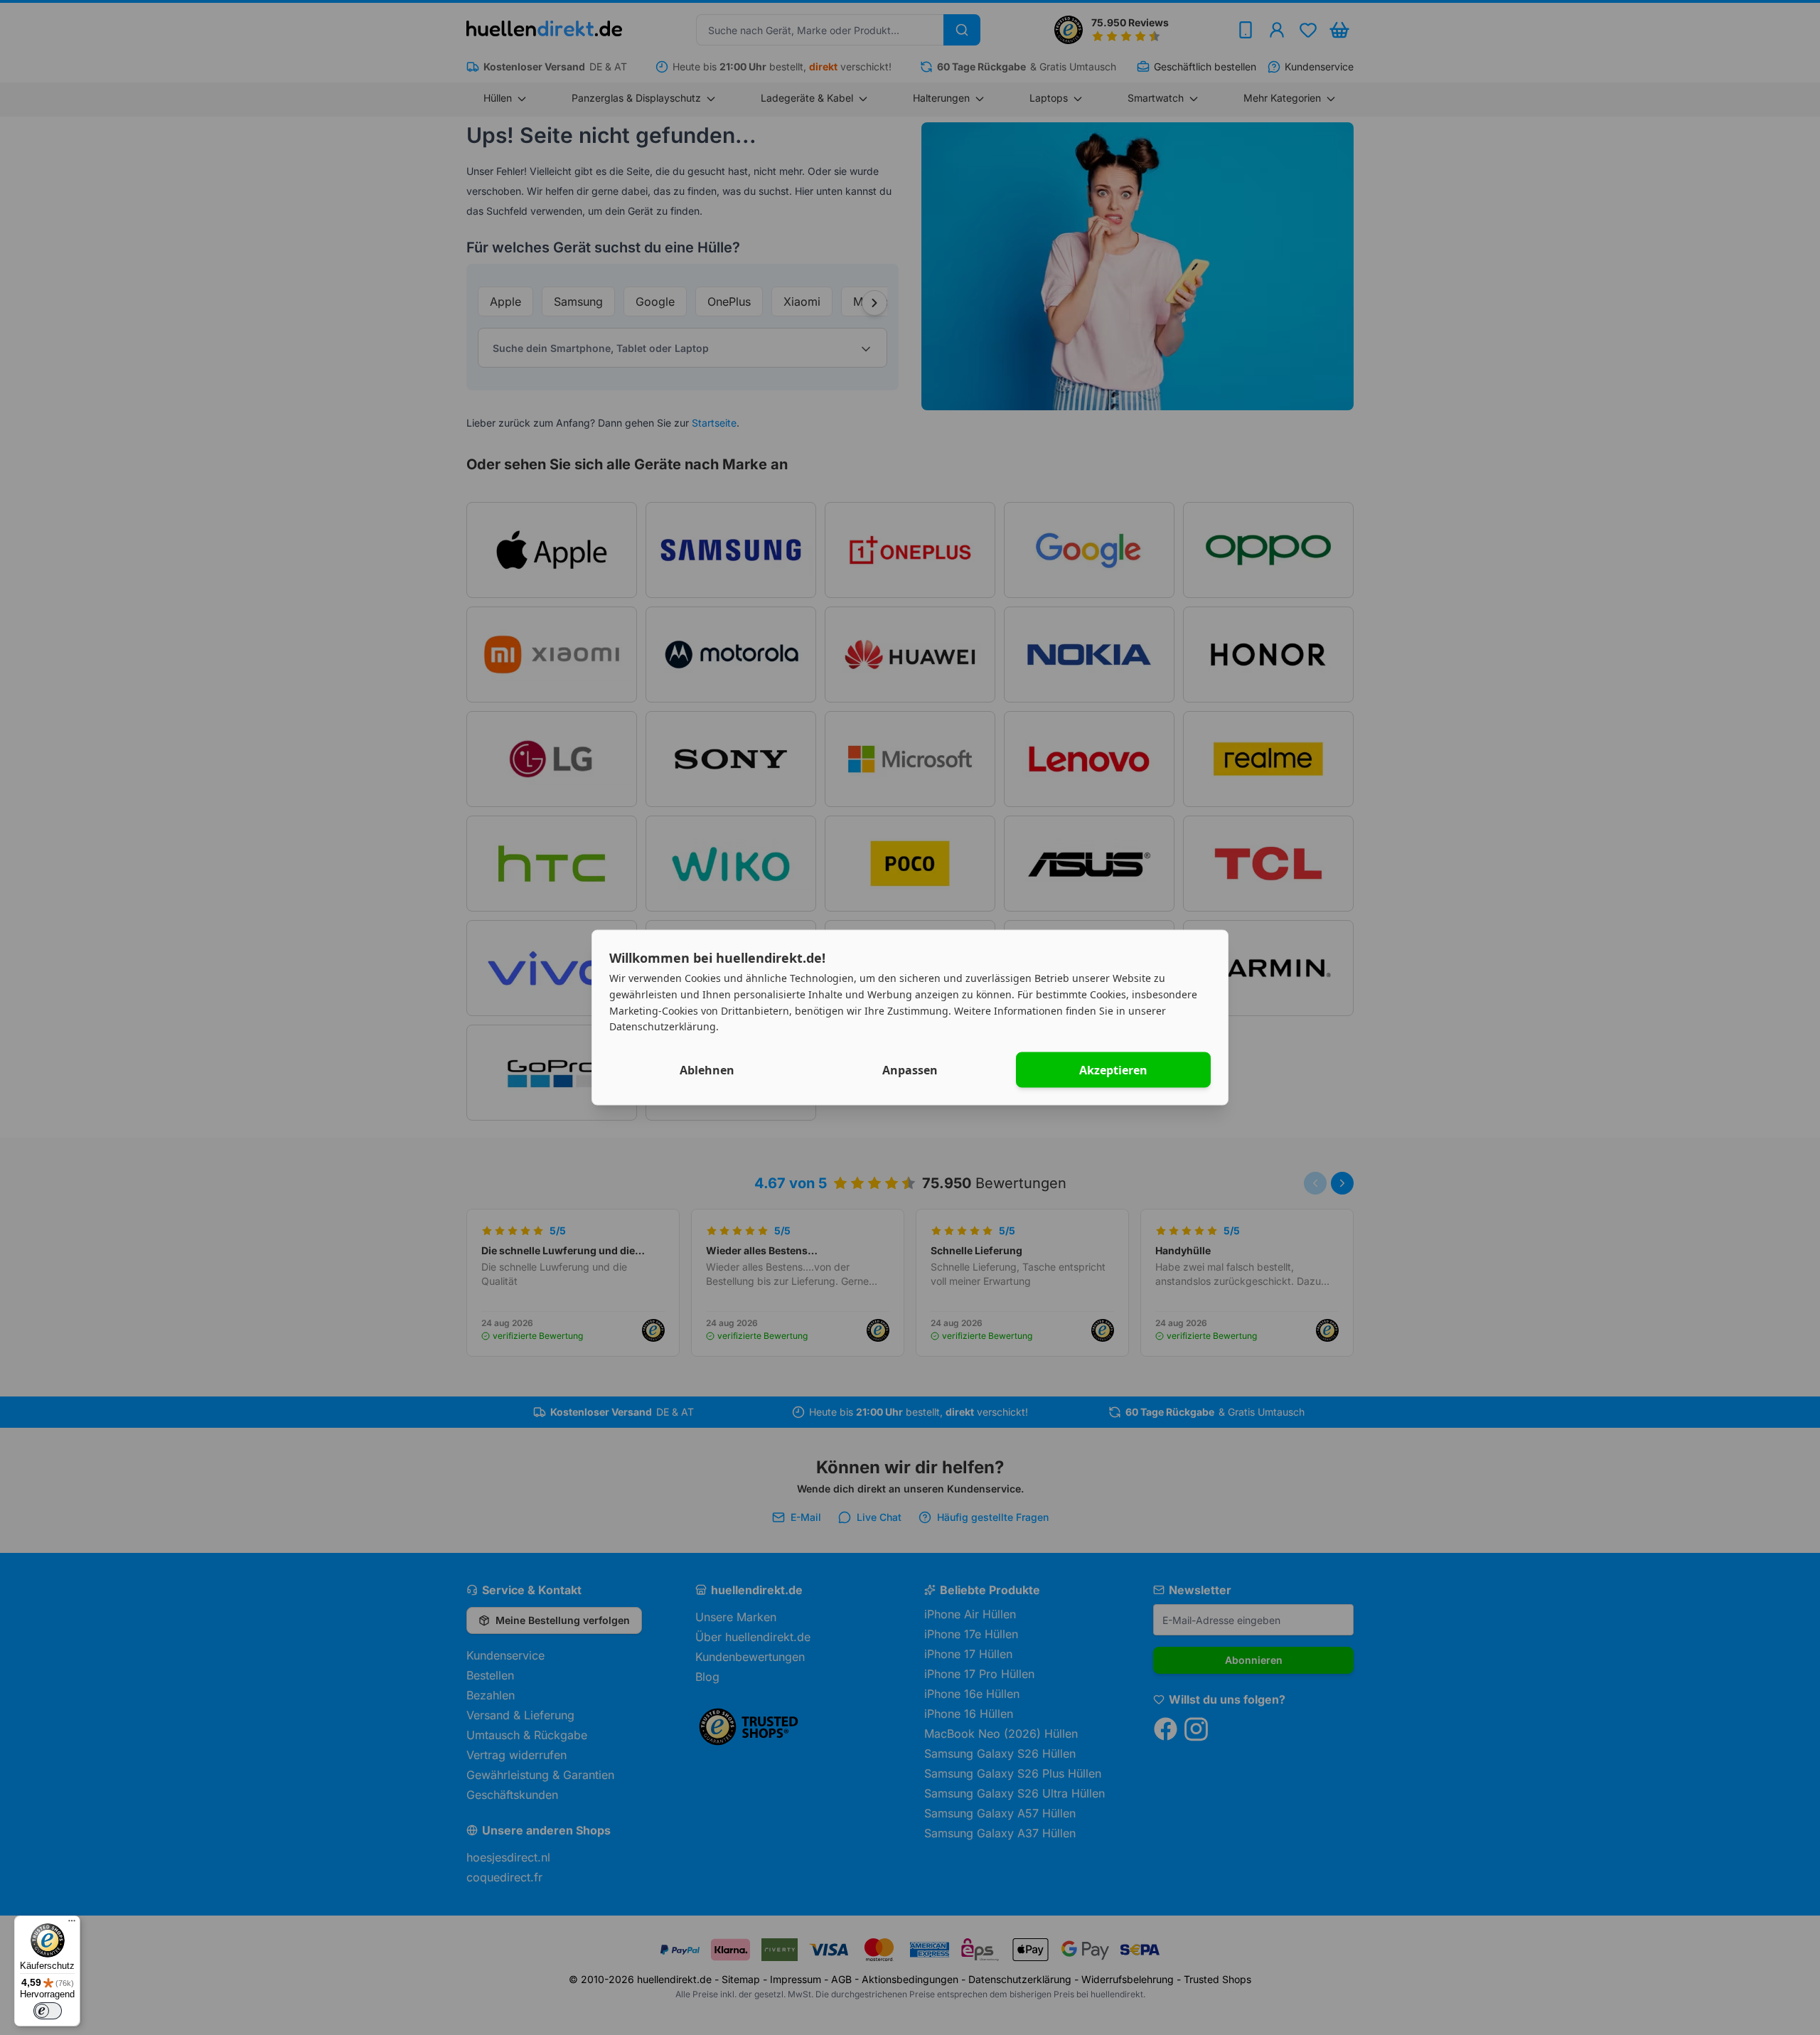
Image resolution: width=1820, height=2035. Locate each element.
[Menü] (72, 1924)
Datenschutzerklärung (663, 1026)
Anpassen (910, 1070)
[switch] (48, 2011)
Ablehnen (707, 1070)
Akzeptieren (1113, 1070)
